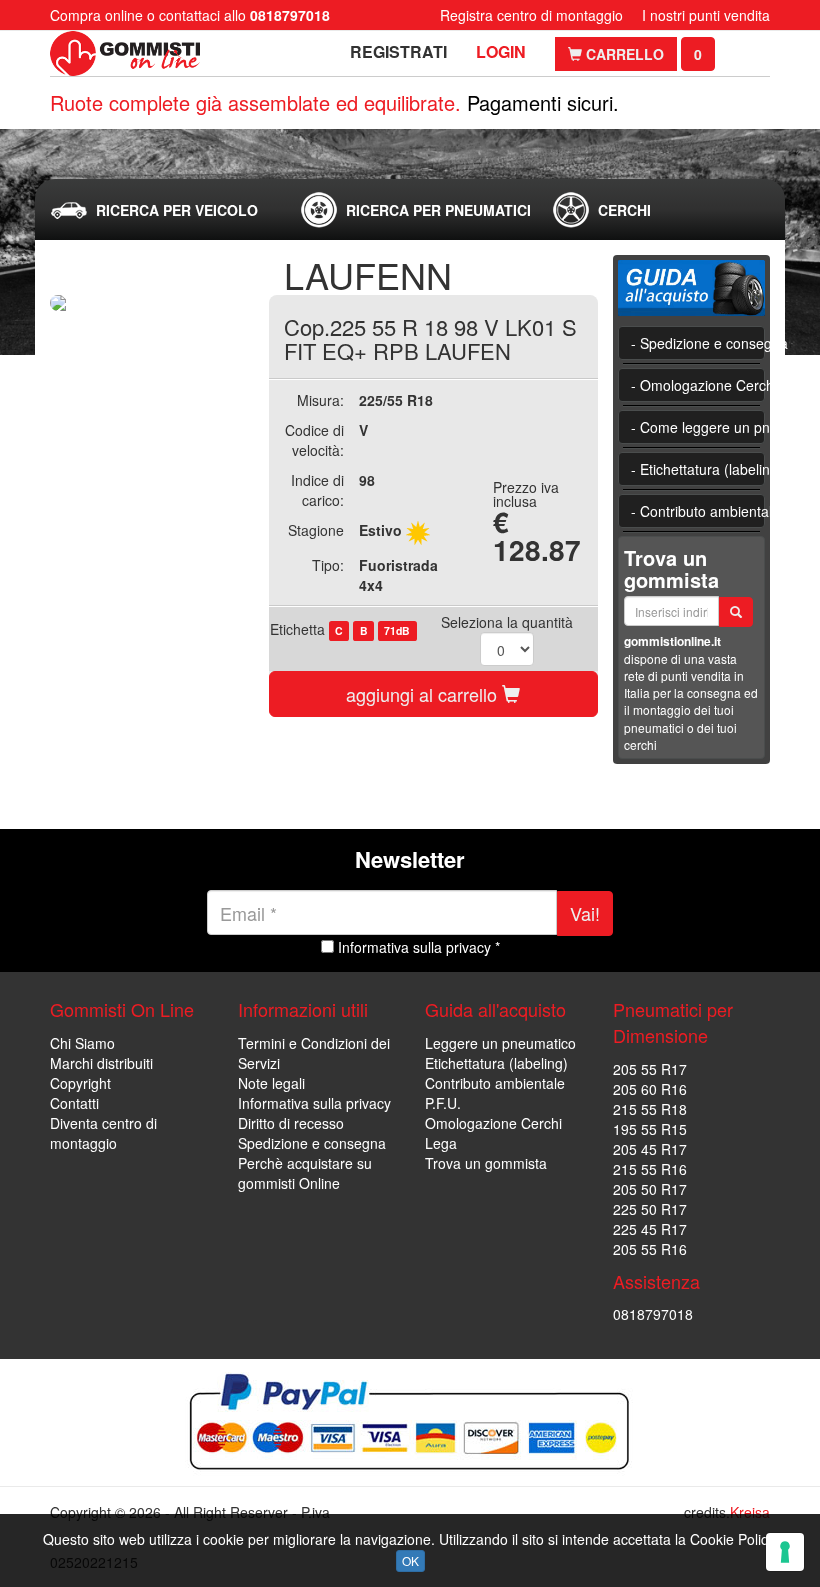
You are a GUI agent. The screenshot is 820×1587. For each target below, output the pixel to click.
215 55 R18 (650, 1109)
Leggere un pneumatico (500, 1043)
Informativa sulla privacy (314, 1103)
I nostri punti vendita (706, 15)
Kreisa (750, 1512)
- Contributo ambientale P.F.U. (698, 511)
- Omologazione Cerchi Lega (698, 385)
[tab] (159, 210)
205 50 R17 (650, 1189)
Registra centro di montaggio (531, 15)
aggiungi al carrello (424, 694)
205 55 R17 (650, 1069)
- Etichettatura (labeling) (698, 469)
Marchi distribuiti (101, 1063)
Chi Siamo (82, 1043)
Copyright (80, 1083)
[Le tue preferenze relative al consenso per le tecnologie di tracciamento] (785, 1552)
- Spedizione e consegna (698, 343)
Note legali (271, 1083)
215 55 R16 (650, 1169)
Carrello (623, 54)
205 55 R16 (650, 1249)
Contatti (74, 1103)
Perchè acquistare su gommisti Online (305, 1173)
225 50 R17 (650, 1209)
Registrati (398, 51)
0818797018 (653, 1314)
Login (501, 51)
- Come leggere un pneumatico (698, 427)
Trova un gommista (486, 1163)
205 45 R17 (650, 1149)
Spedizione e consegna (312, 1143)
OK (410, 1560)
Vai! (585, 913)
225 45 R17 (650, 1229)
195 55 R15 (650, 1129)
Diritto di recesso (291, 1123)
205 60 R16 (650, 1089)
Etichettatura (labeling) (496, 1063)
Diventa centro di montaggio (103, 1133)
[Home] (125, 53)
